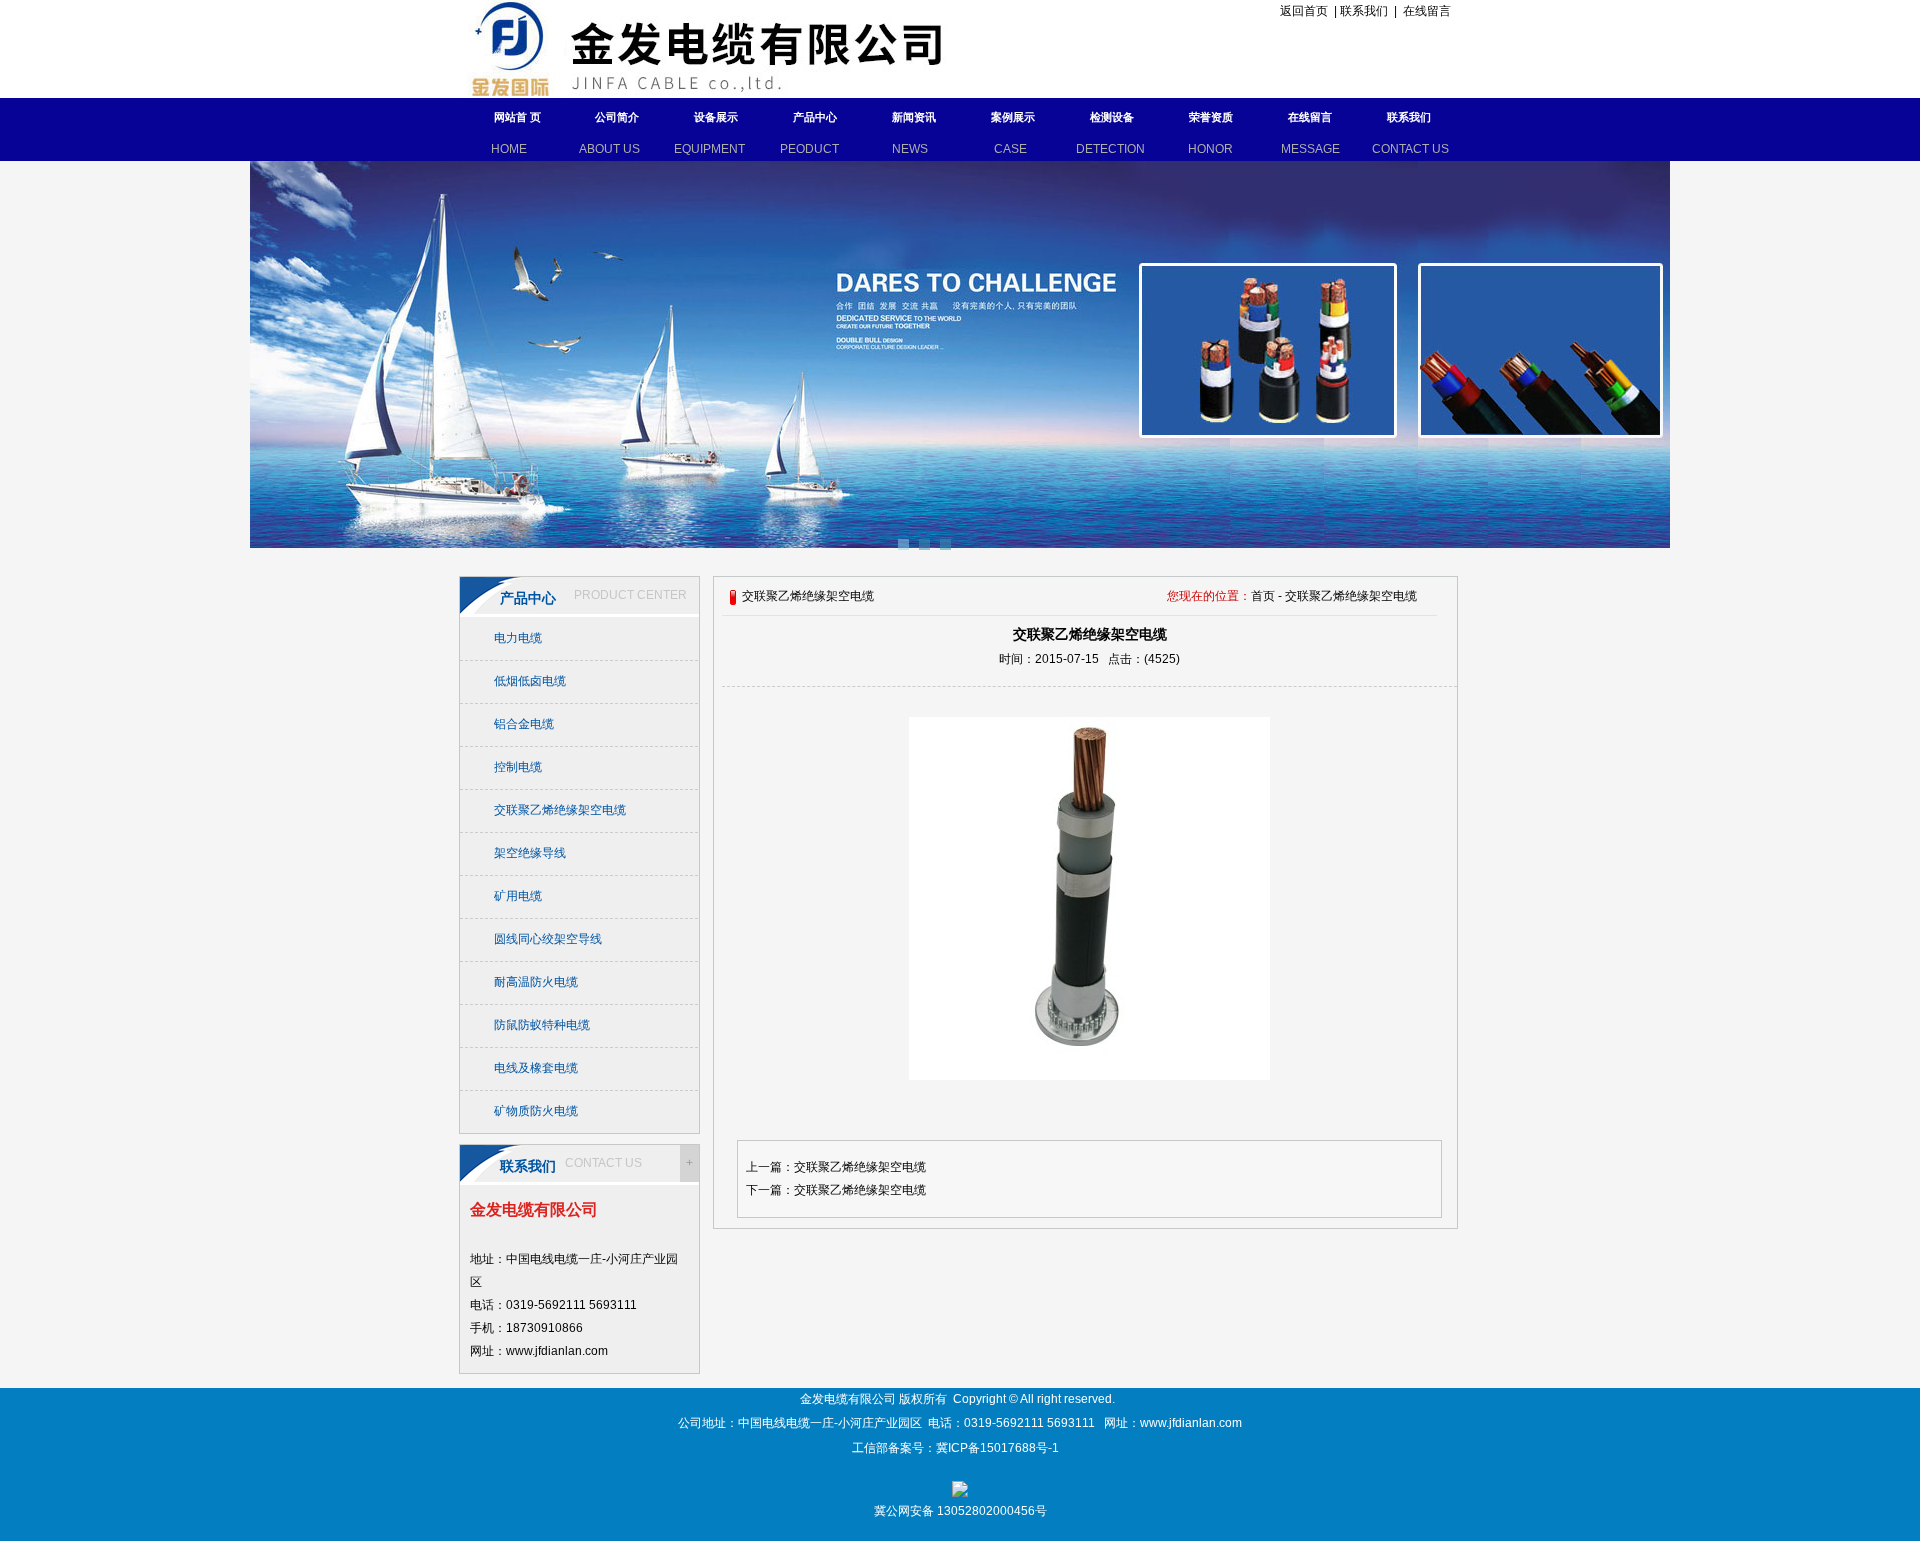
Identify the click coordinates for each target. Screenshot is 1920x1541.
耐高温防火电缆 (536, 982)
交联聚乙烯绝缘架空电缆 (560, 810)
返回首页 (1301, 11)
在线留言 (1427, 11)
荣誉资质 (1211, 117)
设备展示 (716, 117)
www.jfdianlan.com (1191, 1423)
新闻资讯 (914, 117)
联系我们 (1364, 11)
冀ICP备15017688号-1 (999, 1448)
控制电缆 (518, 767)
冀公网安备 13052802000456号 (960, 1511)
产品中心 (815, 117)
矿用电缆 (518, 896)
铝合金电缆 (524, 724)
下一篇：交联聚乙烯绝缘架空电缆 (836, 1190)
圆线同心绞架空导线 (548, 939)
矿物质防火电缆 (536, 1111)
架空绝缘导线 (530, 853)
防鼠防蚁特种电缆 (542, 1025)
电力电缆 (518, 638)
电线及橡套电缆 (536, 1068)
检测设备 (1112, 117)
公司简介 (617, 117)
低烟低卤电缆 (530, 681)
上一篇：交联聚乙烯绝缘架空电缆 (836, 1167)
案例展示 (1013, 117)
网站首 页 (517, 117)
